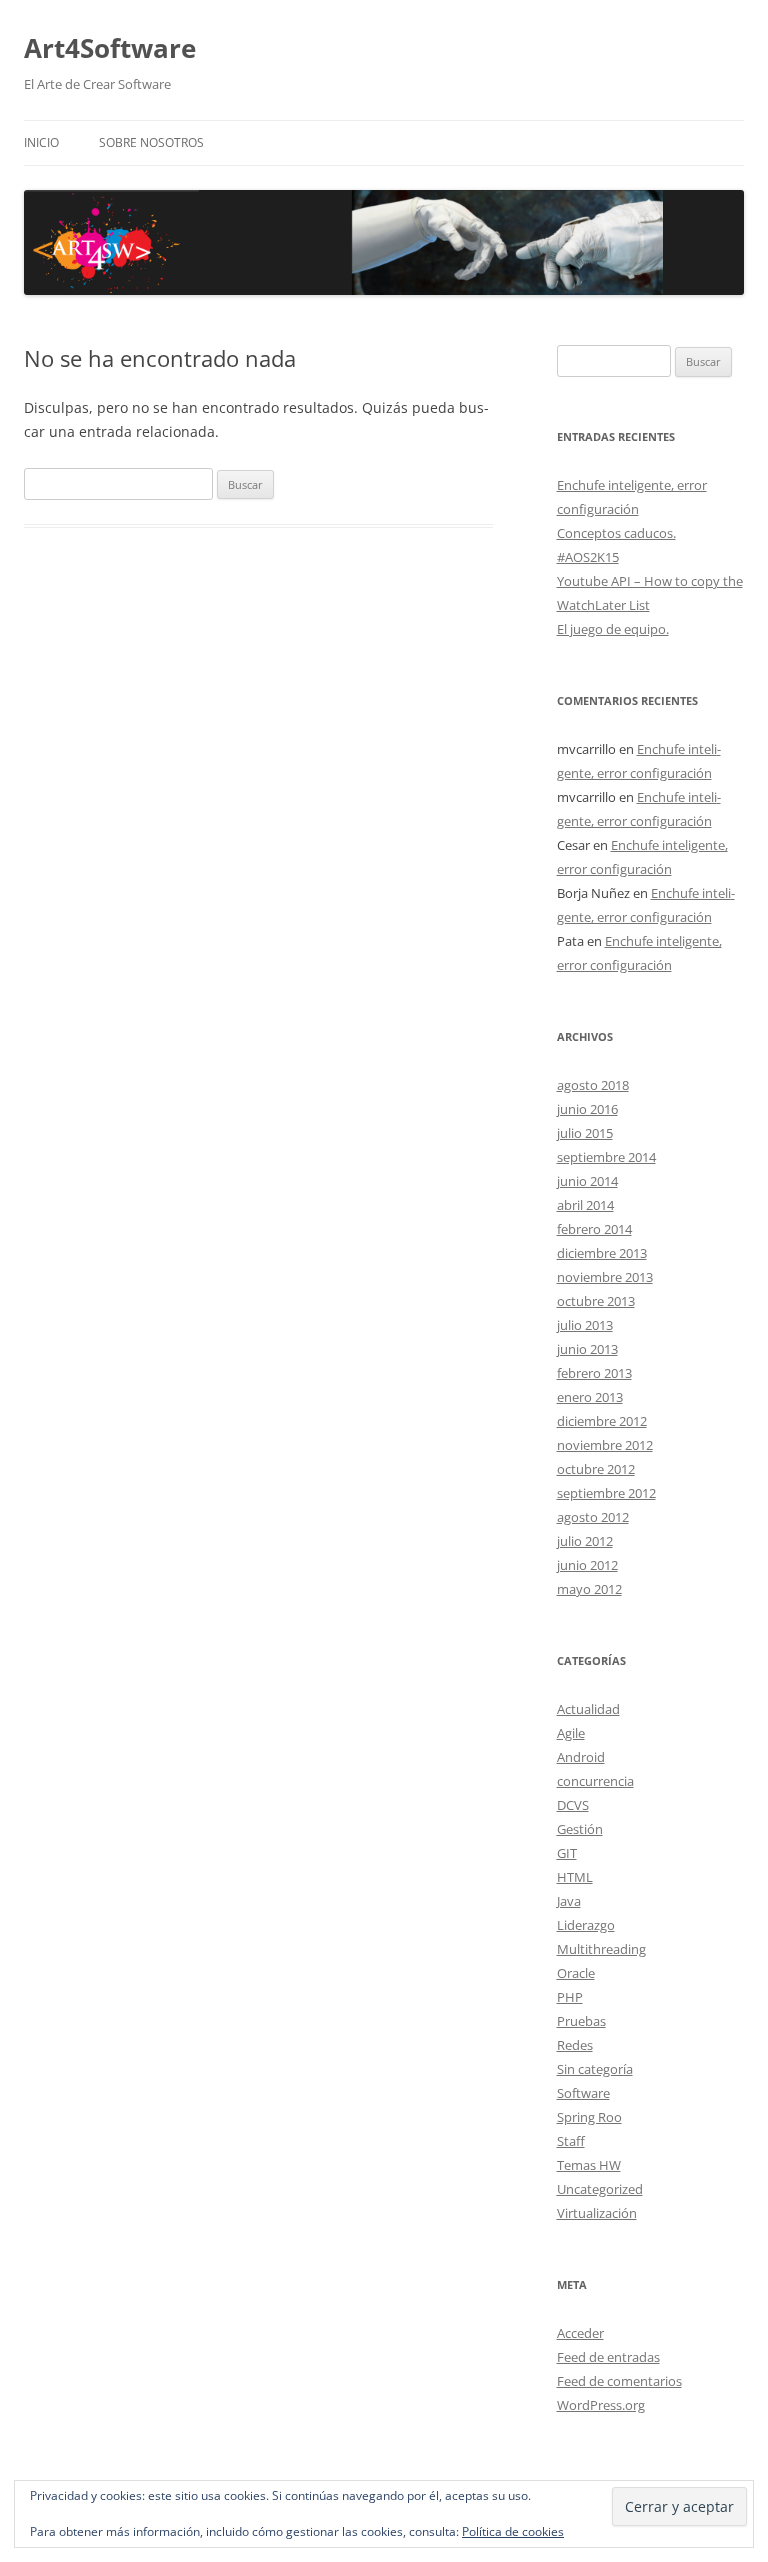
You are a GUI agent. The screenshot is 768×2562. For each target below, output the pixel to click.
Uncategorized (600, 2189)
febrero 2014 (594, 1229)
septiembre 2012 (606, 1493)
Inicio (41, 142)
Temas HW (589, 2165)
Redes (575, 2045)
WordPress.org (601, 2405)
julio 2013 (585, 1325)
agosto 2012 (593, 1517)
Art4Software (110, 48)
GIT (567, 1853)
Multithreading (601, 1949)
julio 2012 (585, 1541)
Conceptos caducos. (616, 533)
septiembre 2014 (606, 1157)
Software (583, 2093)
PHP (570, 1997)
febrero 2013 (594, 1373)
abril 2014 (585, 1205)
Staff (571, 2141)
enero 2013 (590, 1397)
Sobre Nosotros (151, 142)
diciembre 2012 (602, 1421)
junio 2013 (587, 1349)
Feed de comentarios (619, 2381)
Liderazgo (586, 1925)
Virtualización (597, 2213)
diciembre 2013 (602, 1253)
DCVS (573, 1805)
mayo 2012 (589, 1589)
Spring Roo (589, 2117)
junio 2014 (587, 1181)
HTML (575, 1877)
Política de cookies (513, 2531)
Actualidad (588, 1709)
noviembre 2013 (605, 1277)
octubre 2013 (596, 1301)
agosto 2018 (593, 1085)
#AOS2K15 (588, 557)
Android (581, 1757)
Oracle (576, 1973)
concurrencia (595, 1781)
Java (569, 1901)
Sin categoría (595, 2069)
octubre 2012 (596, 1469)
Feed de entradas (608, 2357)
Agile (571, 1733)
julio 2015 (585, 1133)
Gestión (580, 1829)
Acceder (580, 2333)
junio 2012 (587, 1565)
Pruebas (581, 2021)
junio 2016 (587, 1109)
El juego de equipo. (613, 629)
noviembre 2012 (605, 1445)
